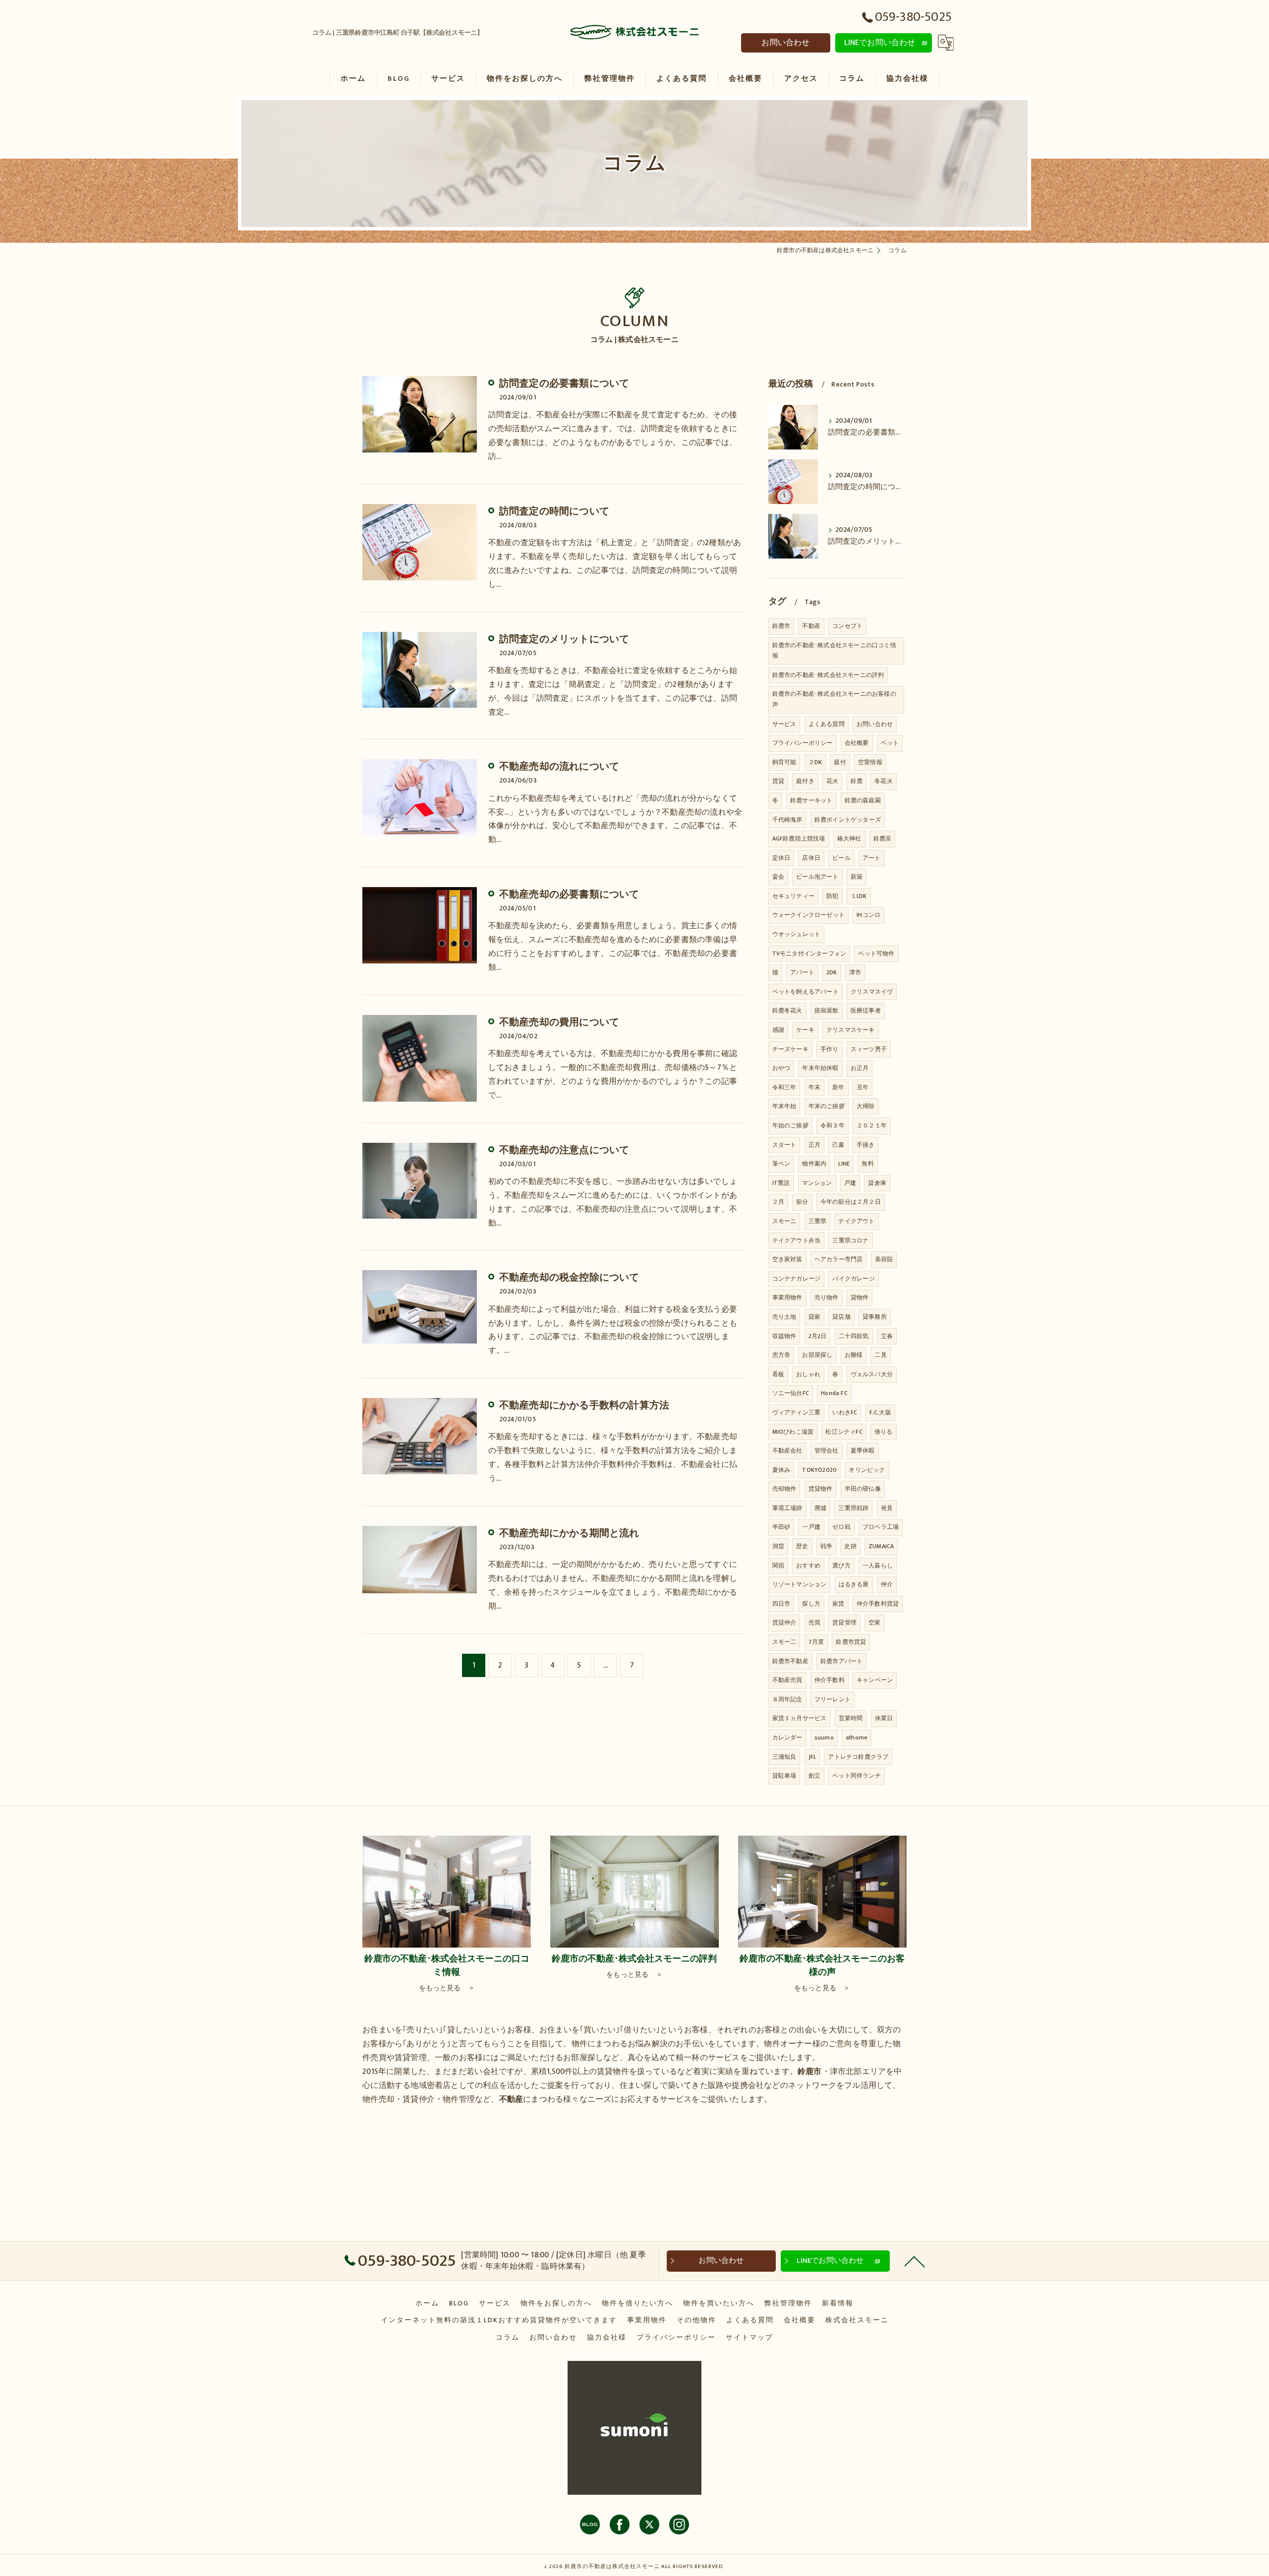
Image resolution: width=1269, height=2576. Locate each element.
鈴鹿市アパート (841, 1661)
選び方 (841, 1566)
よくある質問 (827, 724)
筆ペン (781, 1164)
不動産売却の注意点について (564, 1150)
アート (872, 858)
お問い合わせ (785, 43)
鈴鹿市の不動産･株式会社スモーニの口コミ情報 (834, 651)
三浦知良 (784, 1757)
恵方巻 (781, 1355)
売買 (814, 1623)
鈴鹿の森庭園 (863, 800)
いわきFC (845, 1412)
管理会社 (827, 1451)
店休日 (811, 858)
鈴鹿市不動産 (790, 1661)
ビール (841, 858)
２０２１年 (872, 1125)
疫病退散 (827, 1010)
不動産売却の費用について (559, 1022)
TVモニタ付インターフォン (809, 953)
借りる (884, 1432)
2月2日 (818, 1336)
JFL (812, 1757)
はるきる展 (854, 1584)
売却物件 (784, 1489)
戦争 (826, 1546)
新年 (838, 1087)
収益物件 (784, 1336)
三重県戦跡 (853, 1508)
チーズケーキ (790, 1049)
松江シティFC (844, 1432)
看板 (778, 1374)
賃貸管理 (844, 1623)
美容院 (884, 1259)
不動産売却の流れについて (559, 767)
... (606, 1665)
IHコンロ (868, 915)
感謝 (778, 1030)
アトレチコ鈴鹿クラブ (858, 1757)
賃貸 (778, 781)
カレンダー (787, 1737)
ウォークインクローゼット (808, 915)
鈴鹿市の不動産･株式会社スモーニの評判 (828, 675)
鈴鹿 (857, 781)
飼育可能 (784, 762)
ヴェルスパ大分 (872, 1374)
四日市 (781, 1604)
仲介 (887, 1584)
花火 (832, 781)
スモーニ (784, 1221)
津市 (855, 972)
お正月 (860, 1068)
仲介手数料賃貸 (878, 1604)
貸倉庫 (877, 1183)
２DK (815, 762)
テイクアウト (856, 1221)
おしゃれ (808, 1374)
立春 (887, 1336)
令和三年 (784, 1087)
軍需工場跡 (787, 1508)
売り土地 (784, 1317)
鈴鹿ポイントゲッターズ (848, 820)
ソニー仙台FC (791, 1393)
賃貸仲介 (784, 1623)
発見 (887, 1508)
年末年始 (784, 1106)
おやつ (781, 1068)
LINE (844, 1164)
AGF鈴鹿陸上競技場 (799, 839)
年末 (814, 1087)
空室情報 (870, 762)
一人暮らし (878, 1566)
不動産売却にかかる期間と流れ (569, 1533)
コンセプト (847, 626)
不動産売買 (787, 1680)
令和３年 (833, 1125)
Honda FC (834, 1393)
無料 (867, 1164)
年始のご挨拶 (790, 1125)
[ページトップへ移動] (915, 2261)
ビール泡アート (817, 877)
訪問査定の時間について (554, 511)
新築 (857, 877)
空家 (874, 1623)
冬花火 (884, 781)
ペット (890, 743)
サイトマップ (750, 2338)
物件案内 (814, 1164)
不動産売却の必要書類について (569, 895)
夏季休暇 (863, 1451)
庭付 (840, 762)
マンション (817, 1183)
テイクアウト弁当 (797, 1240)
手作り (830, 1049)
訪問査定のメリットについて (564, 639)
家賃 (838, 1604)
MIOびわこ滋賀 (793, 1432)
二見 (880, 1355)
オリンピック (867, 1470)
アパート (802, 972)
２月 (778, 1202)
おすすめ (808, 1566)
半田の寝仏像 (863, 1489)
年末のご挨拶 (827, 1106)
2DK (832, 972)
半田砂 (781, 1527)
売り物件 (827, 1297)
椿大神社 (849, 839)
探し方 (811, 1604)
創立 (814, 1776)
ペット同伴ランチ (857, 1776)
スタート (784, 1145)
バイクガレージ (853, 1279)
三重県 (818, 1221)
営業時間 (851, 1718)
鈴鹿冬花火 (787, 1010)
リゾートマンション (800, 1584)
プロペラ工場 (881, 1527)
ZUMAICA (881, 1546)
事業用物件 (787, 1297)
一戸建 (811, 1527)
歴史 (802, 1546)
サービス (784, 724)
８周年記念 (787, 1699)
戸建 (850, 1183)
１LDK (859, 896)
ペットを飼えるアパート (806, 992)
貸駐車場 (784, 1776)
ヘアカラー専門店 (839, 1259)
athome (857, 1737)
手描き (866, 1145)
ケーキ (805, 1030)
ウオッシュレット (797, 934)
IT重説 (781, 1183)
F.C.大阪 (880, 1412)
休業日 (884, 1718)
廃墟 (820, 1508)
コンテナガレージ (797, 1279)
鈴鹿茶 (883, 839)
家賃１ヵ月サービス (800, 1718)
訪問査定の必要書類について (564, 384)
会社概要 (857, 743)
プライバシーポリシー (803, 743)
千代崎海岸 (787, 820)
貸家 (814, 1317)
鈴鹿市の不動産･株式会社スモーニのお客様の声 (834, 699)
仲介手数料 (830, 1680)
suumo (824, 1737)
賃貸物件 (821, 1489)
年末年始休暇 (820, 1068)
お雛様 (854, 1355)
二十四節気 (854, 1336)
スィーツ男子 (869, 1049)
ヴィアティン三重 (797, 1412)
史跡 (850, 1546)
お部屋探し (817, 1355)
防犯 (832, 896)
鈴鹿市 (781, 626)
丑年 (863, 1087)
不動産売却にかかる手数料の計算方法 (584, 1405)
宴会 (778, 877)
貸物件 (860, 1297)
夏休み (781, 1470)
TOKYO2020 (819, 1470)
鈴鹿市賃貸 (851, 1642)
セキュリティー (793, 896)
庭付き (805, 781)
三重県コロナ (850, 1240)
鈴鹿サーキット (811, 800)
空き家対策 (787, 1259)
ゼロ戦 (841, 1527)
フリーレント (833, 1699)
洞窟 (778, 1546)
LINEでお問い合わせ (880, 43)
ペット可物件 (876, 953)
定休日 (781, 858)
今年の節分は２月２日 (851, 1202)
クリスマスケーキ (851, 1030)
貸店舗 (841, 1317)
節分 (802, 1202)
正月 (814, 1145)
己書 (838, 1145)
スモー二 (784, 1642)
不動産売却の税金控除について (569, 1278)
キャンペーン (875, 1680)
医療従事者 (866, 1010)
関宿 (778, 1566)
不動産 (811, 626)
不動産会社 (787, 1451)
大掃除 (866, 1106)
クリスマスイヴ (872, 992)
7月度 (816, 1642)
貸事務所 (875, 1317)
